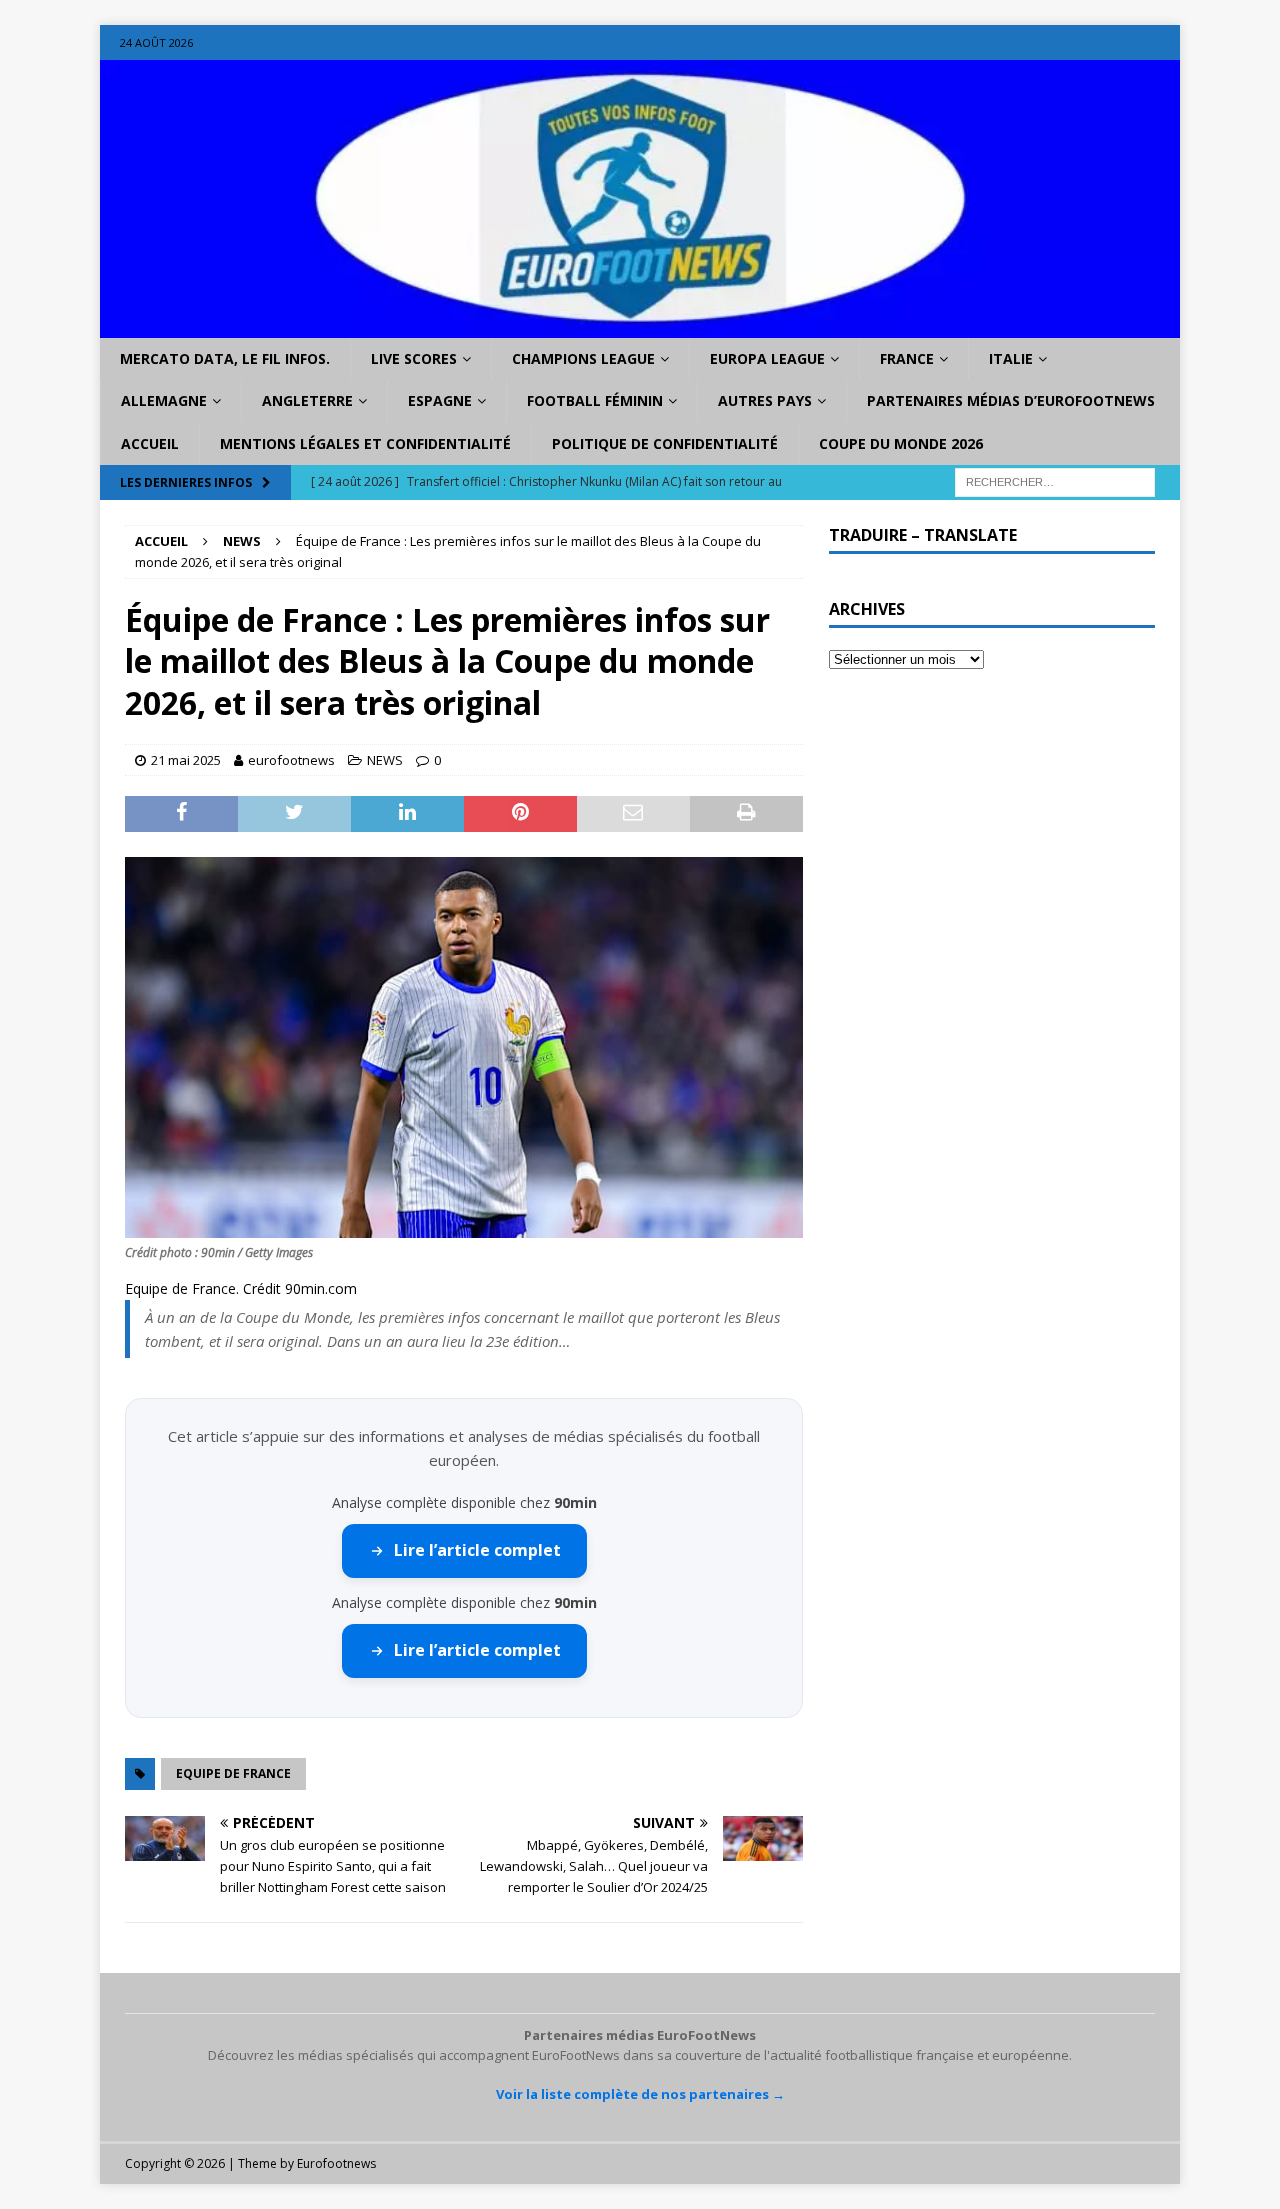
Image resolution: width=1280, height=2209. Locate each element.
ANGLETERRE (307, 400)
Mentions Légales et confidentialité (365, 443)
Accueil (150, 443)
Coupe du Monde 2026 (901, 443)
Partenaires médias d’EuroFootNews (1011, 400)
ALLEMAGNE (164, 400)
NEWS (385, 760)
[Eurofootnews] (640, 326)
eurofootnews (291, 760)
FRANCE (907, 358)
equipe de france (233, 1773)
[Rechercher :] (1055, 481)
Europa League (767, 358)
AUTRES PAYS (765, 400)
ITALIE (1011, 358)
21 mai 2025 (186, 760)
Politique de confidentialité (665, 443)
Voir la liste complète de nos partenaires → (640, 2094)
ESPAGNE (440, 400)
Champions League (583, 358)
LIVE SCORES (414, 358)
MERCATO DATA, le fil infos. (225, 358)
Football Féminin (595, 400)
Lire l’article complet (477, 1550)
